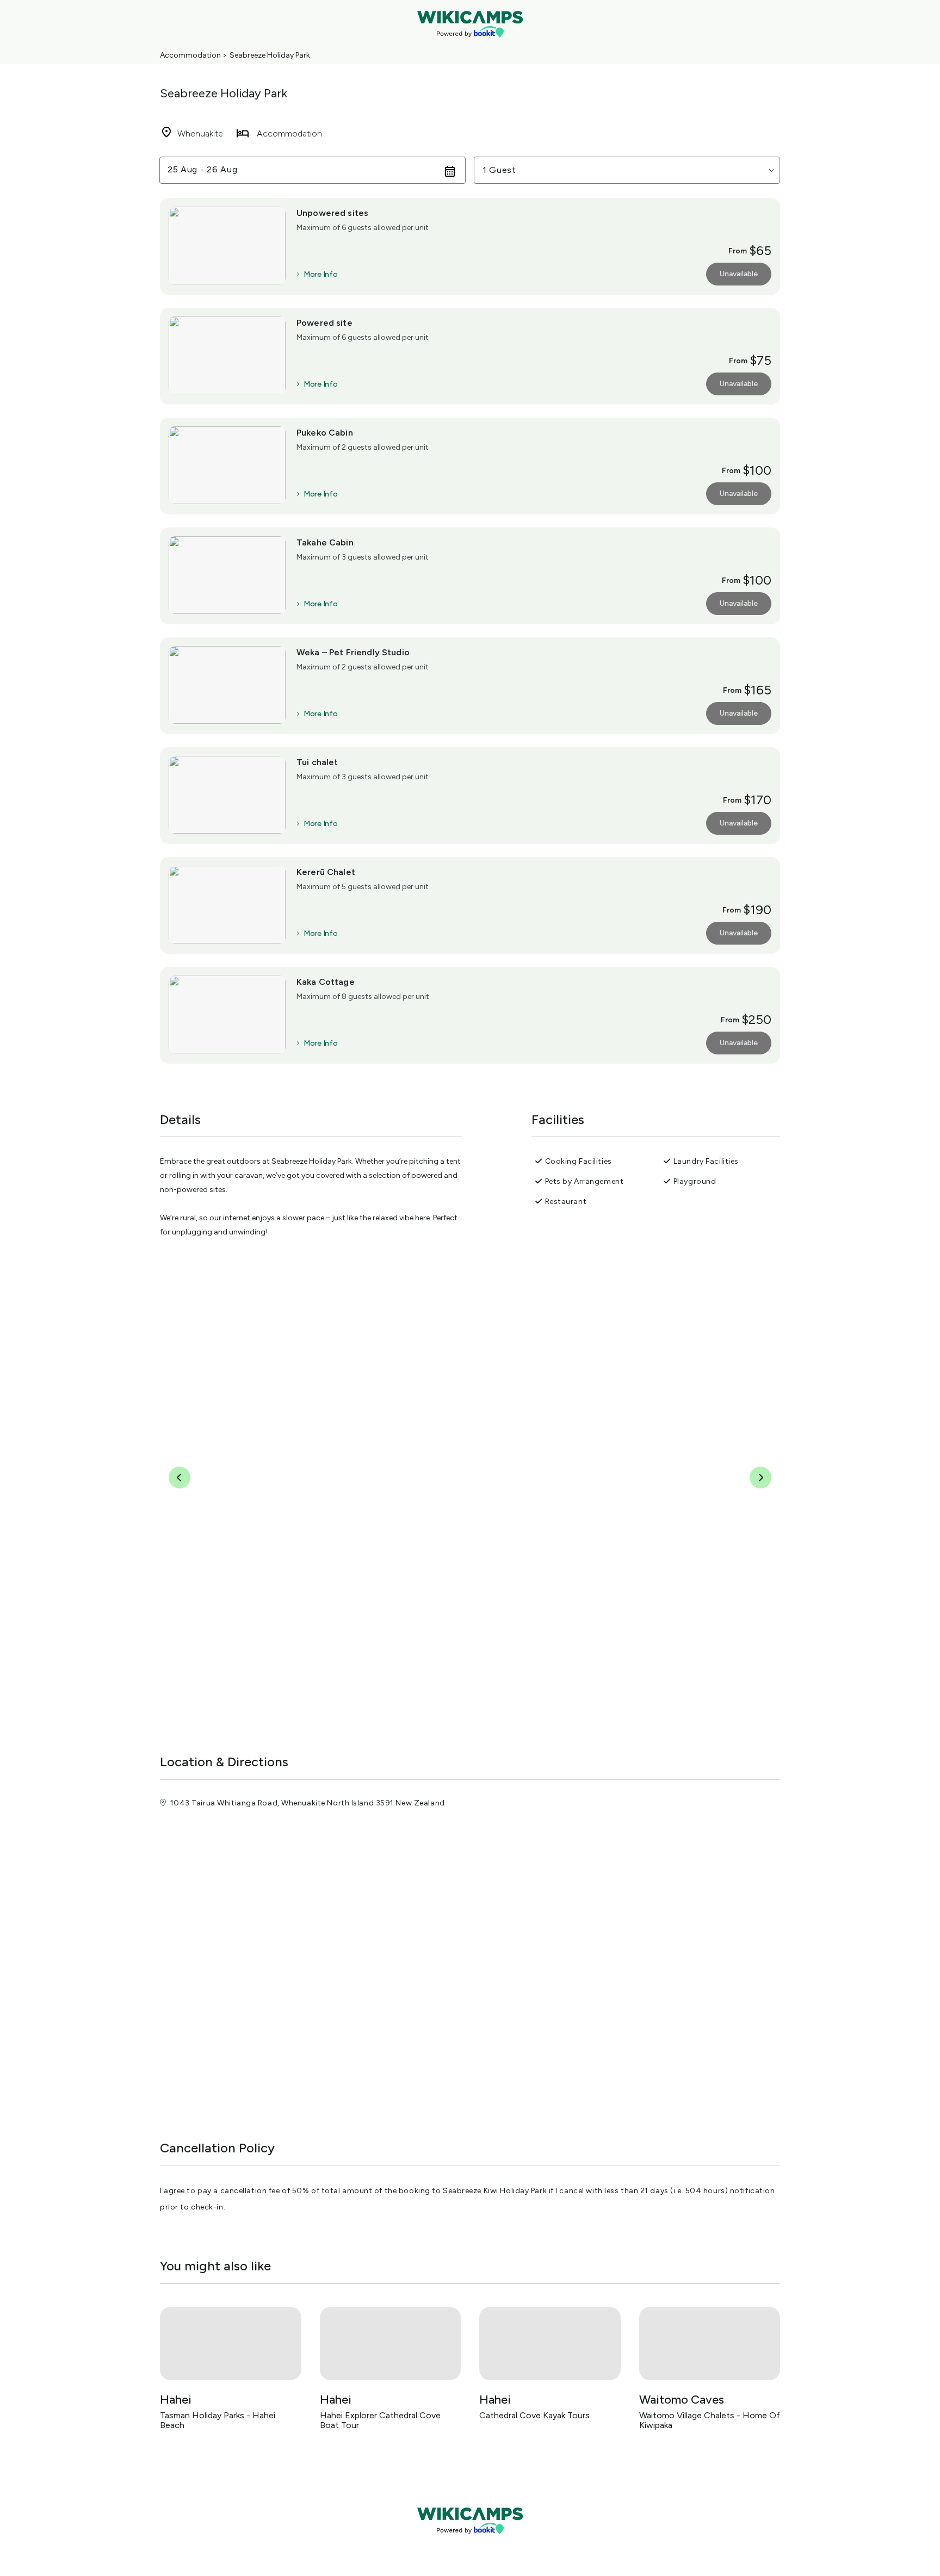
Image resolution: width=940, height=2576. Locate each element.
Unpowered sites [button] (332, 213)
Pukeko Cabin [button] (325, 433)
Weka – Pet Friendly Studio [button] (353, 652)
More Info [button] (320, 275)
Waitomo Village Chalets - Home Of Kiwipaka (710, 2420)
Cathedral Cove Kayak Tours (534, 2415)
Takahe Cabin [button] (325, 542)
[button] (627, 170)
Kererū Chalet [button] (326, 872)
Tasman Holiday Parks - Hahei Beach (218, 2420)
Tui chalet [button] (317, 762)
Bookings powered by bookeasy (470, 2543)
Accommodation (190, 55)
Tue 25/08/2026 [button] (203, 170)
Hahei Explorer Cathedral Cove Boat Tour (380, 2420)
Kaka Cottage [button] (326, 982)
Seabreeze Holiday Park (270, 55)
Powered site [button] (324, 323)
